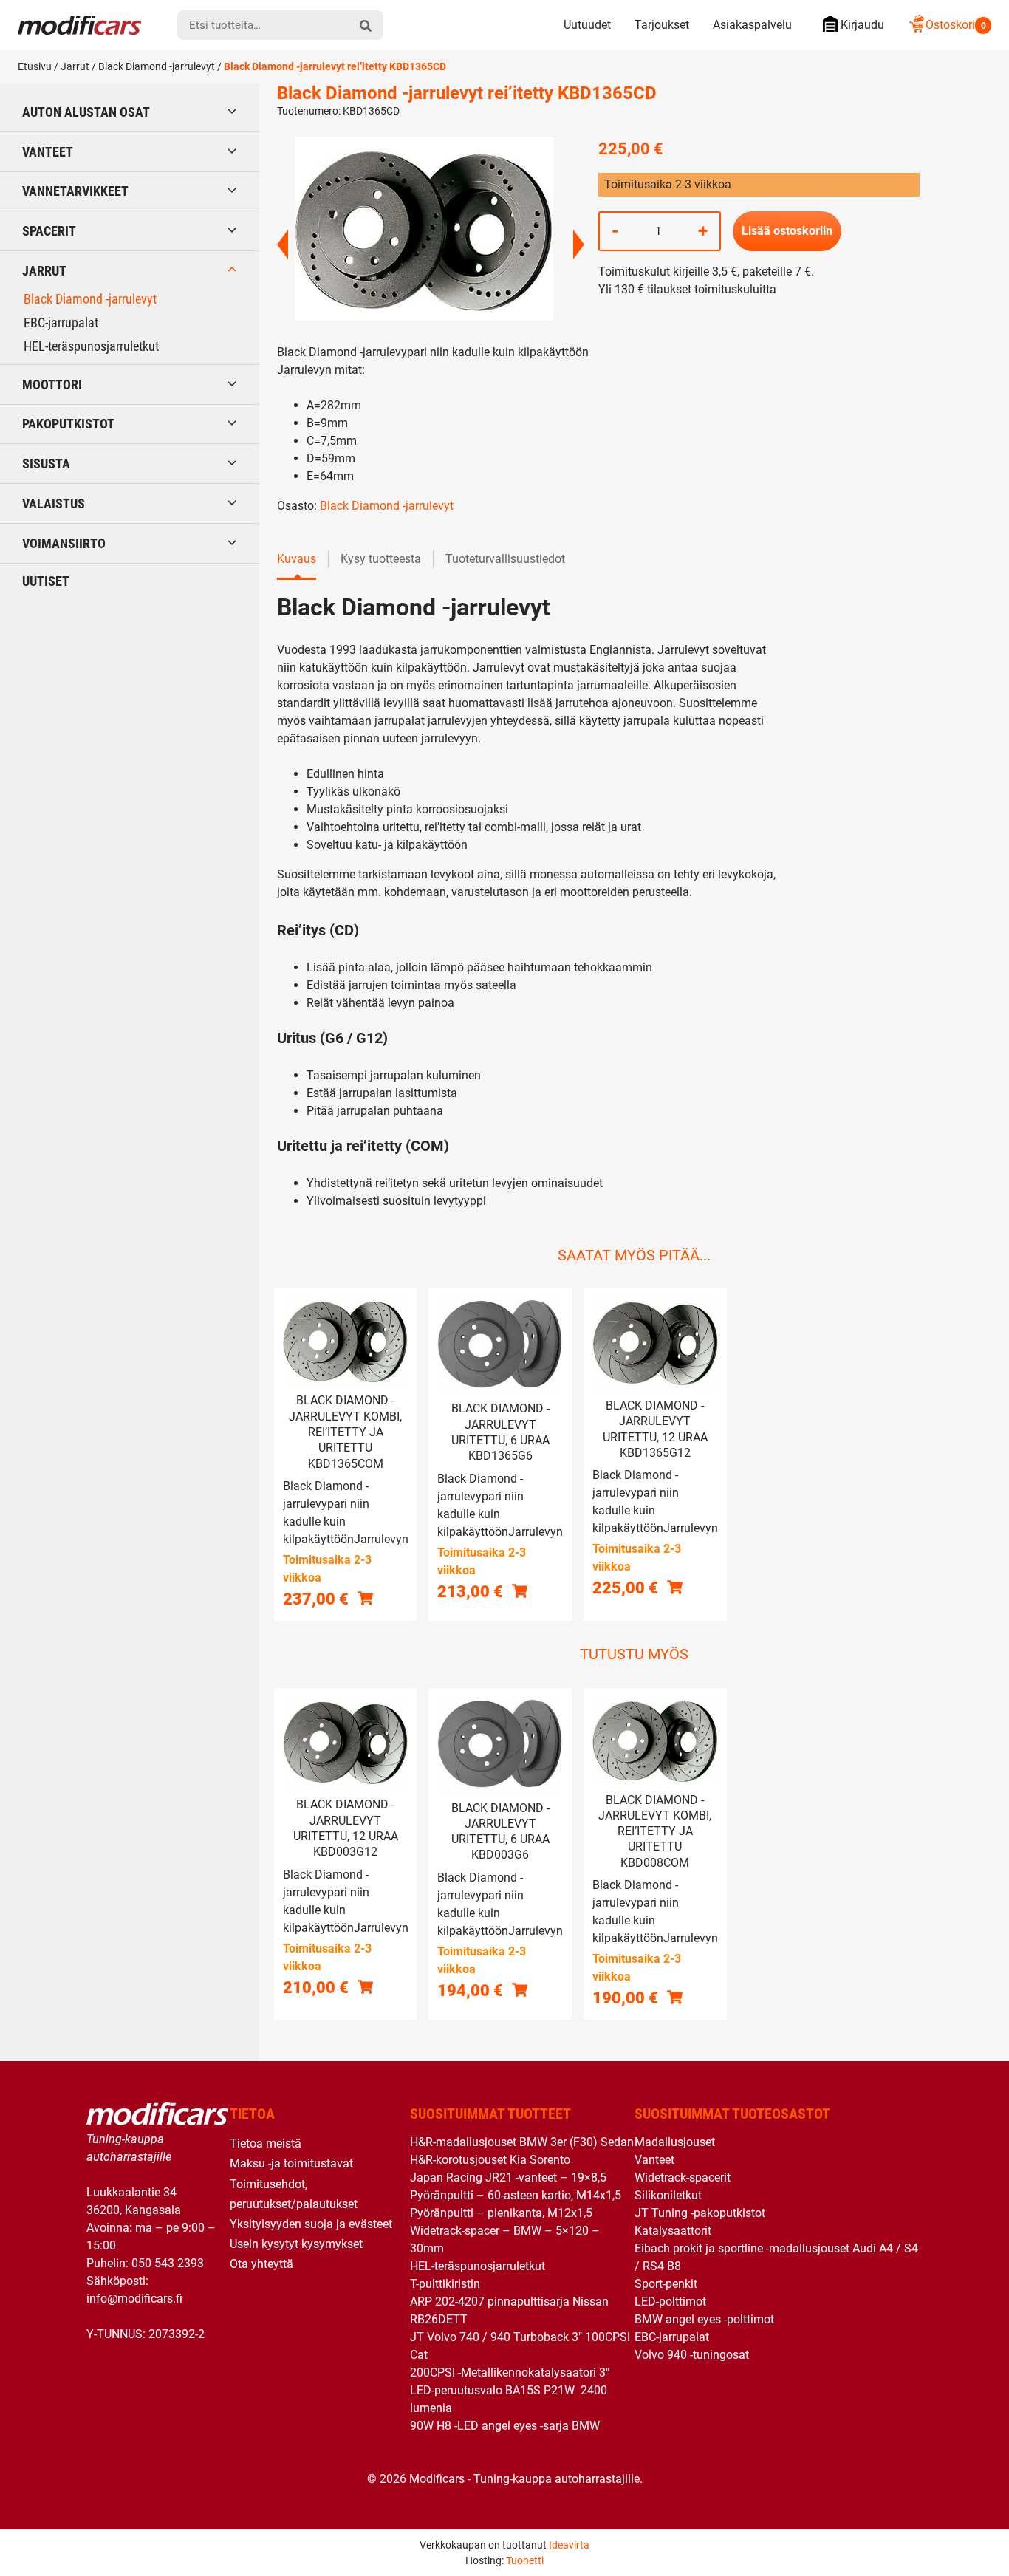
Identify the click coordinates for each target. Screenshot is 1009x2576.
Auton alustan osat (86, 112)
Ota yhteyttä (261, 2264)
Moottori (52, 385)
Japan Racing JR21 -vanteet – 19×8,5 (508, 2177)
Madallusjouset (675, 2142)
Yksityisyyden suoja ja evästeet (311, 2224)
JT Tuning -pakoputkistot (700, 2213)
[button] (365, 1598)
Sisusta (46, 464)
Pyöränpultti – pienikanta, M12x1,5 (501, 2213)
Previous (283, 245)
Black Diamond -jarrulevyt (157, 66)
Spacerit (49, 231)
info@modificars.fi (134, 2299)
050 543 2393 (168, 2263)
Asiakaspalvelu (752, 25)
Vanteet (48, 152)
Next (579, 245)
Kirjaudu (862, 25)
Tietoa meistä (266, 2143)
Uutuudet (587, 25)
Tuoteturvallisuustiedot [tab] (505, 559)
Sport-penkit (666, 2284)
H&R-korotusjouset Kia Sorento (490, 2160)
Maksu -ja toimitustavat (291, 2163)
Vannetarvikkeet (75, 191)
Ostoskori (956, 25)
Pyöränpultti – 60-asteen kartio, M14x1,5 (516, 2195)
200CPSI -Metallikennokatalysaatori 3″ (510, 2372)
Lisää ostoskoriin (787, 231)
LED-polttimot (670, 2302)
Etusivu (35, 66)
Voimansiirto (64, 543)
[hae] (366, 25)
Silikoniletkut (668, 2195)
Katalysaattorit (673, 2231)
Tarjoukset (662, 25)
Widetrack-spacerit (683, 2177)
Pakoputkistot (68, 424)
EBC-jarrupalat (61, 322)
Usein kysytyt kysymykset (296, 2244)
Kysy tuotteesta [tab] (381, 559)
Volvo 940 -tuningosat (692, 2355)
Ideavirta (569, 2545)
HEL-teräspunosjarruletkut (91, 346)
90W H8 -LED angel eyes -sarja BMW (505, 2426)
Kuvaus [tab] (297, 559)
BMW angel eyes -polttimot (704, 2319)
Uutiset (46, 581)
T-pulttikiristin (445, 2284)
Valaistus (54, 503)
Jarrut (75, 66)
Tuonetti (525, 2560)
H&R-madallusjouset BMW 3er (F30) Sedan (522, 2142)
